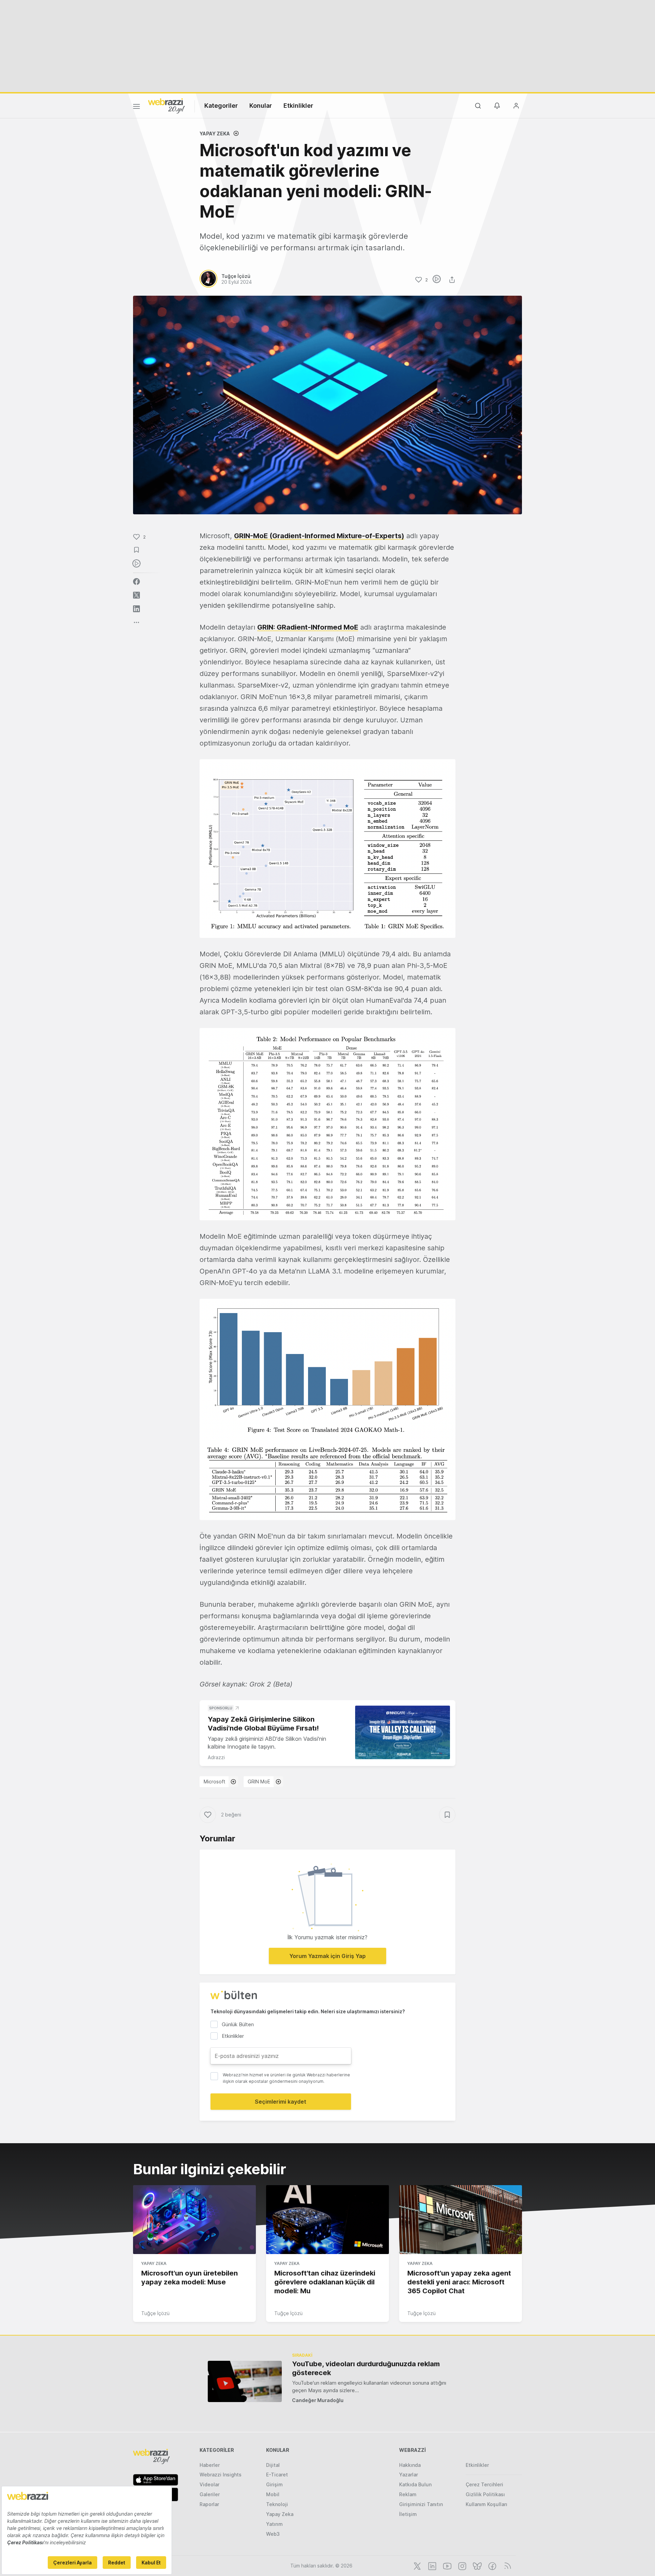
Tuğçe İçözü (155, 2313)
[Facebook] (492, 2565)
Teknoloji (277, 2504)
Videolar (209, 2484)
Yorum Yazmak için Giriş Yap (327, 1956)
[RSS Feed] (506, 2565)
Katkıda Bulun (415, 2484)
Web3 (273, 2534)
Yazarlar (409, 2475)
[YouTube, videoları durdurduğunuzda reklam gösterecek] (245, 2381)
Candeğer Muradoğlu (318, 2400)
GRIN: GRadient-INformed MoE (308, 627)
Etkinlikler (298, 106)
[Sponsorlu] (403, 1732)
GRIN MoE (259, 1782)
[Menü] (136, 107)
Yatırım (274, 2524)
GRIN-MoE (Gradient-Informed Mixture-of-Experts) (319, 536)
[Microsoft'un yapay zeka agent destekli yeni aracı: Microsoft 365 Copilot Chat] (461, 2220)
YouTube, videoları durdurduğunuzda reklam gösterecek (366, 2368)
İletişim (408, 2514)
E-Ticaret (277, 2475)
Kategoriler (221, 106)
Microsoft (214, 1782)
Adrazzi (216, 1757)
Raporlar (209, 2504)
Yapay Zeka (215, 134)
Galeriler (210, 2494)
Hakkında (410, 2465)
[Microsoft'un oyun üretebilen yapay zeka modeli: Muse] (194, 2220)
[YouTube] (447, 2565)
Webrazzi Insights (221, 2475)
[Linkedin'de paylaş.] (136, 609)
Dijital (273, 2465)
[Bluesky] (477, 2565)
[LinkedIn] (432, 2565)
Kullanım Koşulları (486, 2504)
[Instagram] (462, 2565)
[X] (417, 2565)
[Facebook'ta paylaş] (136, 582)
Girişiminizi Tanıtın (421, 2504)
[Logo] (166, 105)
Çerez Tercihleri (484, 2484)
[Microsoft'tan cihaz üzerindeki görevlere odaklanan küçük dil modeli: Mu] (327, 2220)
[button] (327, 849)
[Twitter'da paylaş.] (136, 595)
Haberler (210, 2465)
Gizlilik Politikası (485, 2494)
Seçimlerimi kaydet (281, 2102)
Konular (261, 106)
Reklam (408, 2494)
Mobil (273, 2494)
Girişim (274, 2484)
